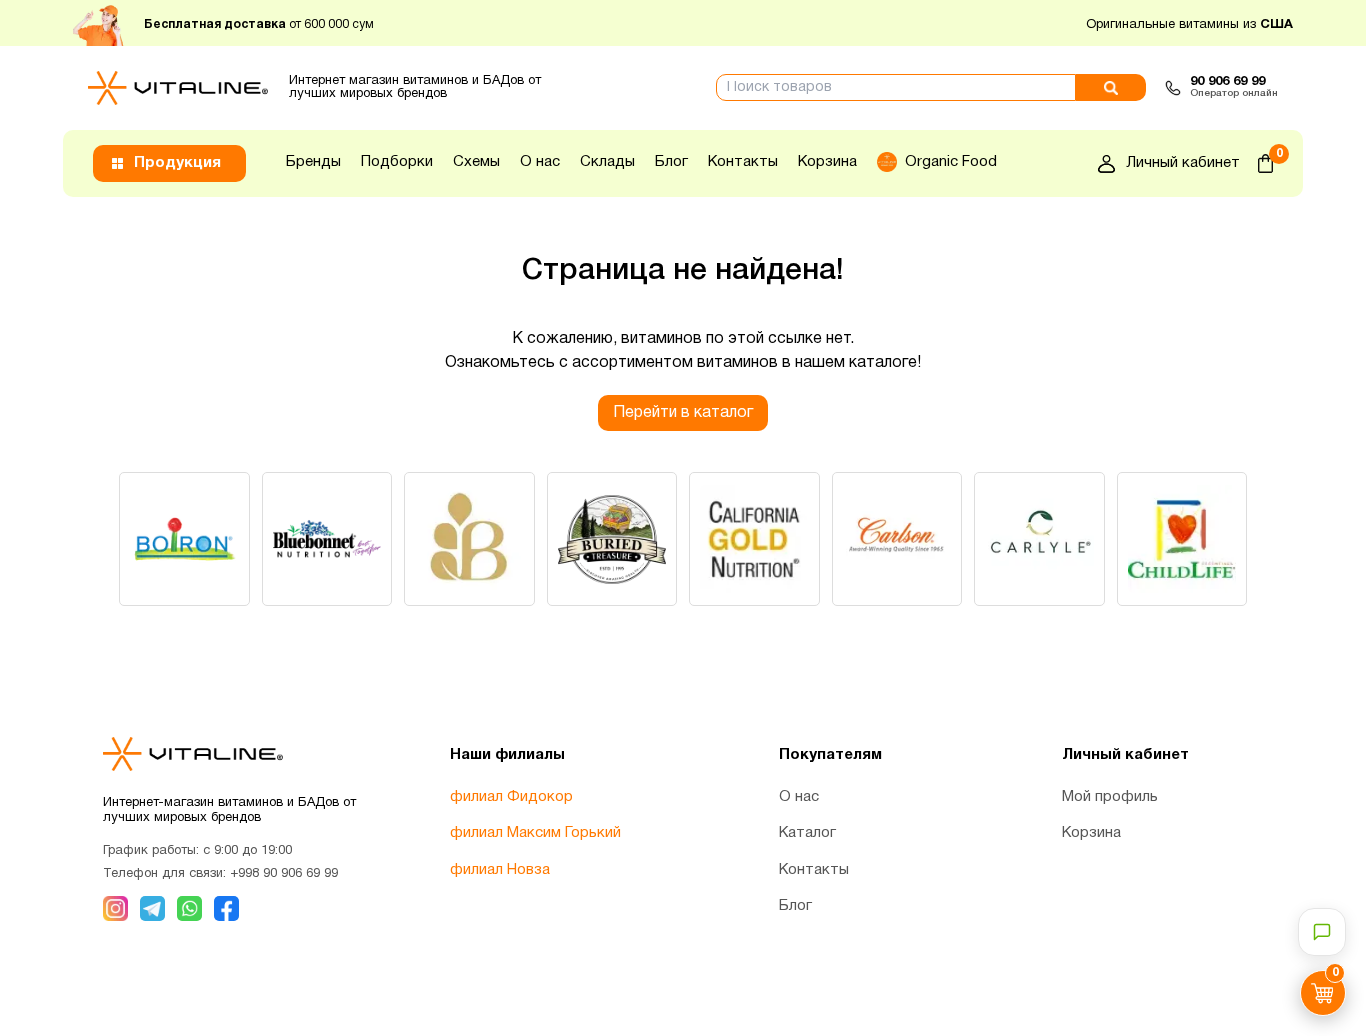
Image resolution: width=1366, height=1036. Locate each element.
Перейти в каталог (683, 413)
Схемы (476, 162)
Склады (607, 162)
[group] (184, 539)
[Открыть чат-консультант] (1322, 932)
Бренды (313, 162)
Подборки (397, 162)
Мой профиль (1110, 797)
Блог (671, 162)
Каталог (807, 833)
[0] (1265, 163)
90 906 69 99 (1227, 82)
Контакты (743, 162)
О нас (540, 162)
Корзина (827, 162)
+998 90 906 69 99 (284, 874)
